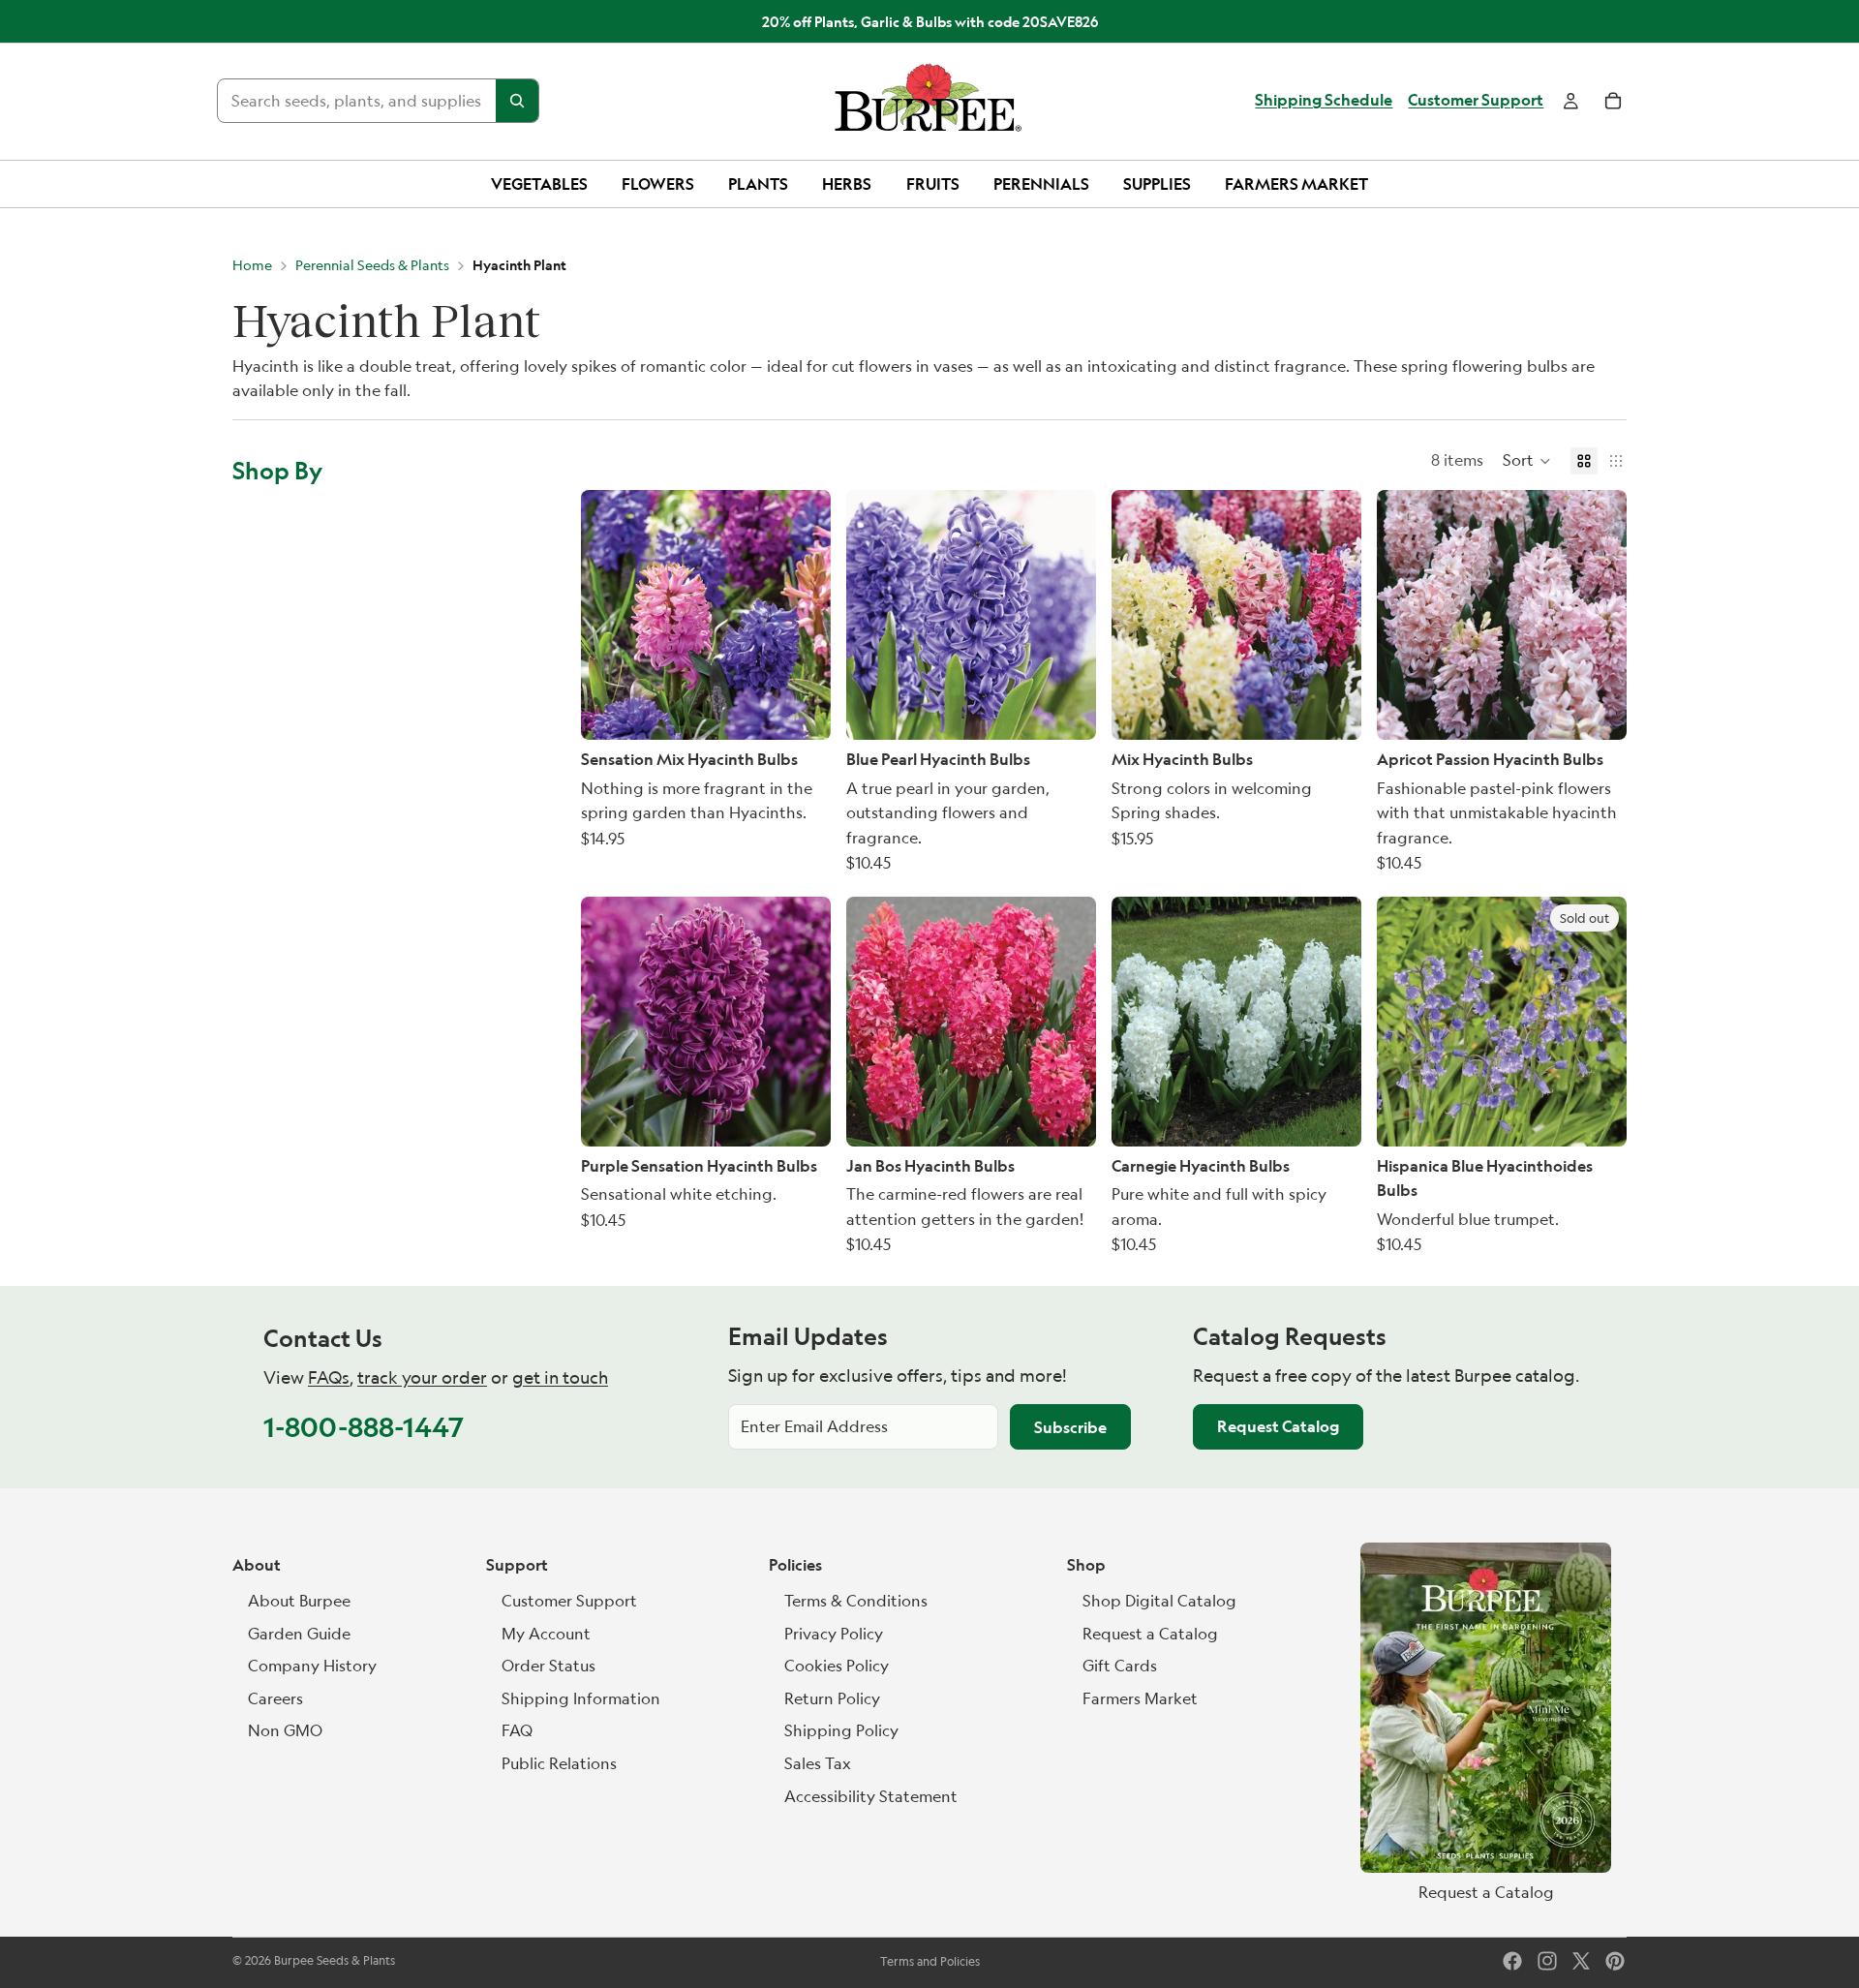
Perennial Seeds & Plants (372, 265)
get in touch (560, 1377)
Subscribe (1070, 1427)
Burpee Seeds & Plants (335, 1960)
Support (517, 1565)
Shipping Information (581, 1698)
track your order (422, 1377)
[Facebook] (1512, 1961)
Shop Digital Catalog (1159, 1601)
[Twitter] (1581, 1961)
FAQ (517, 1730)
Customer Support (1476, 101)
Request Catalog (1278, 1426)
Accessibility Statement (871, 1796)
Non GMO (285, 1730)
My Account (546, 1634)
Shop (1086, 1565)
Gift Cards (1120, 1666)
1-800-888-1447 (364, 1427)
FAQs (329, 1377)
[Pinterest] (1615, 1961)
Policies (795, 1565)
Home (252, 265)
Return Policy (832, 1698)
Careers (275, 1698)
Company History (312, 1666)
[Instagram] (1547, 1961)
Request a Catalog (1150, 1634)
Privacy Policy (834, 1634)
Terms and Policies (930, 1961)
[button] (1527, 461)
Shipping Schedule (1324, 101)
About (257, 1565)
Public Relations (559, 1763)
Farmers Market (1140, 1698)
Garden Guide (299, 1634)
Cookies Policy (837, 1666)
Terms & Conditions (856, 1601)
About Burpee (299, 1601)
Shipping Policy (841, 1730)
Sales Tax (818, 1763)
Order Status (549, 1666)
